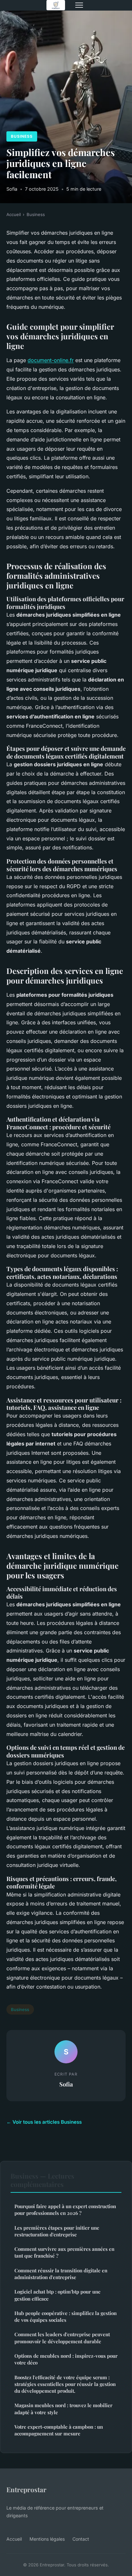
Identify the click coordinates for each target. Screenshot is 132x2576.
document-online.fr (51, 360)
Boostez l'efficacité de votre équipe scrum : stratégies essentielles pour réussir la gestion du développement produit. (65, 2384)
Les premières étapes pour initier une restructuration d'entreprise (57, 2231)
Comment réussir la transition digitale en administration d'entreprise (61, 2274)
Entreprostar (26, 2489)
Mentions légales (47, 2539)
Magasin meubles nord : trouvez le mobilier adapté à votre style (63, 2409)
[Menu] (79, 5)
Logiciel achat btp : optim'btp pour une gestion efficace (58, 2295)
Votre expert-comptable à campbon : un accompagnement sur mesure (59, 2430)
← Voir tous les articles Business (44, 2122)
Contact (81, 2539)
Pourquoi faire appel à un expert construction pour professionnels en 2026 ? (65, 2210)
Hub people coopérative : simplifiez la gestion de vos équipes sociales (66, 2316)
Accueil (14, 214)
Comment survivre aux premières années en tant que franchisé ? (64, 2252)
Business (22, 136)
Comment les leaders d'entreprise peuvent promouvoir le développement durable (62, 2338)
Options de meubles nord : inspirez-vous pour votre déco (66, 2359)
